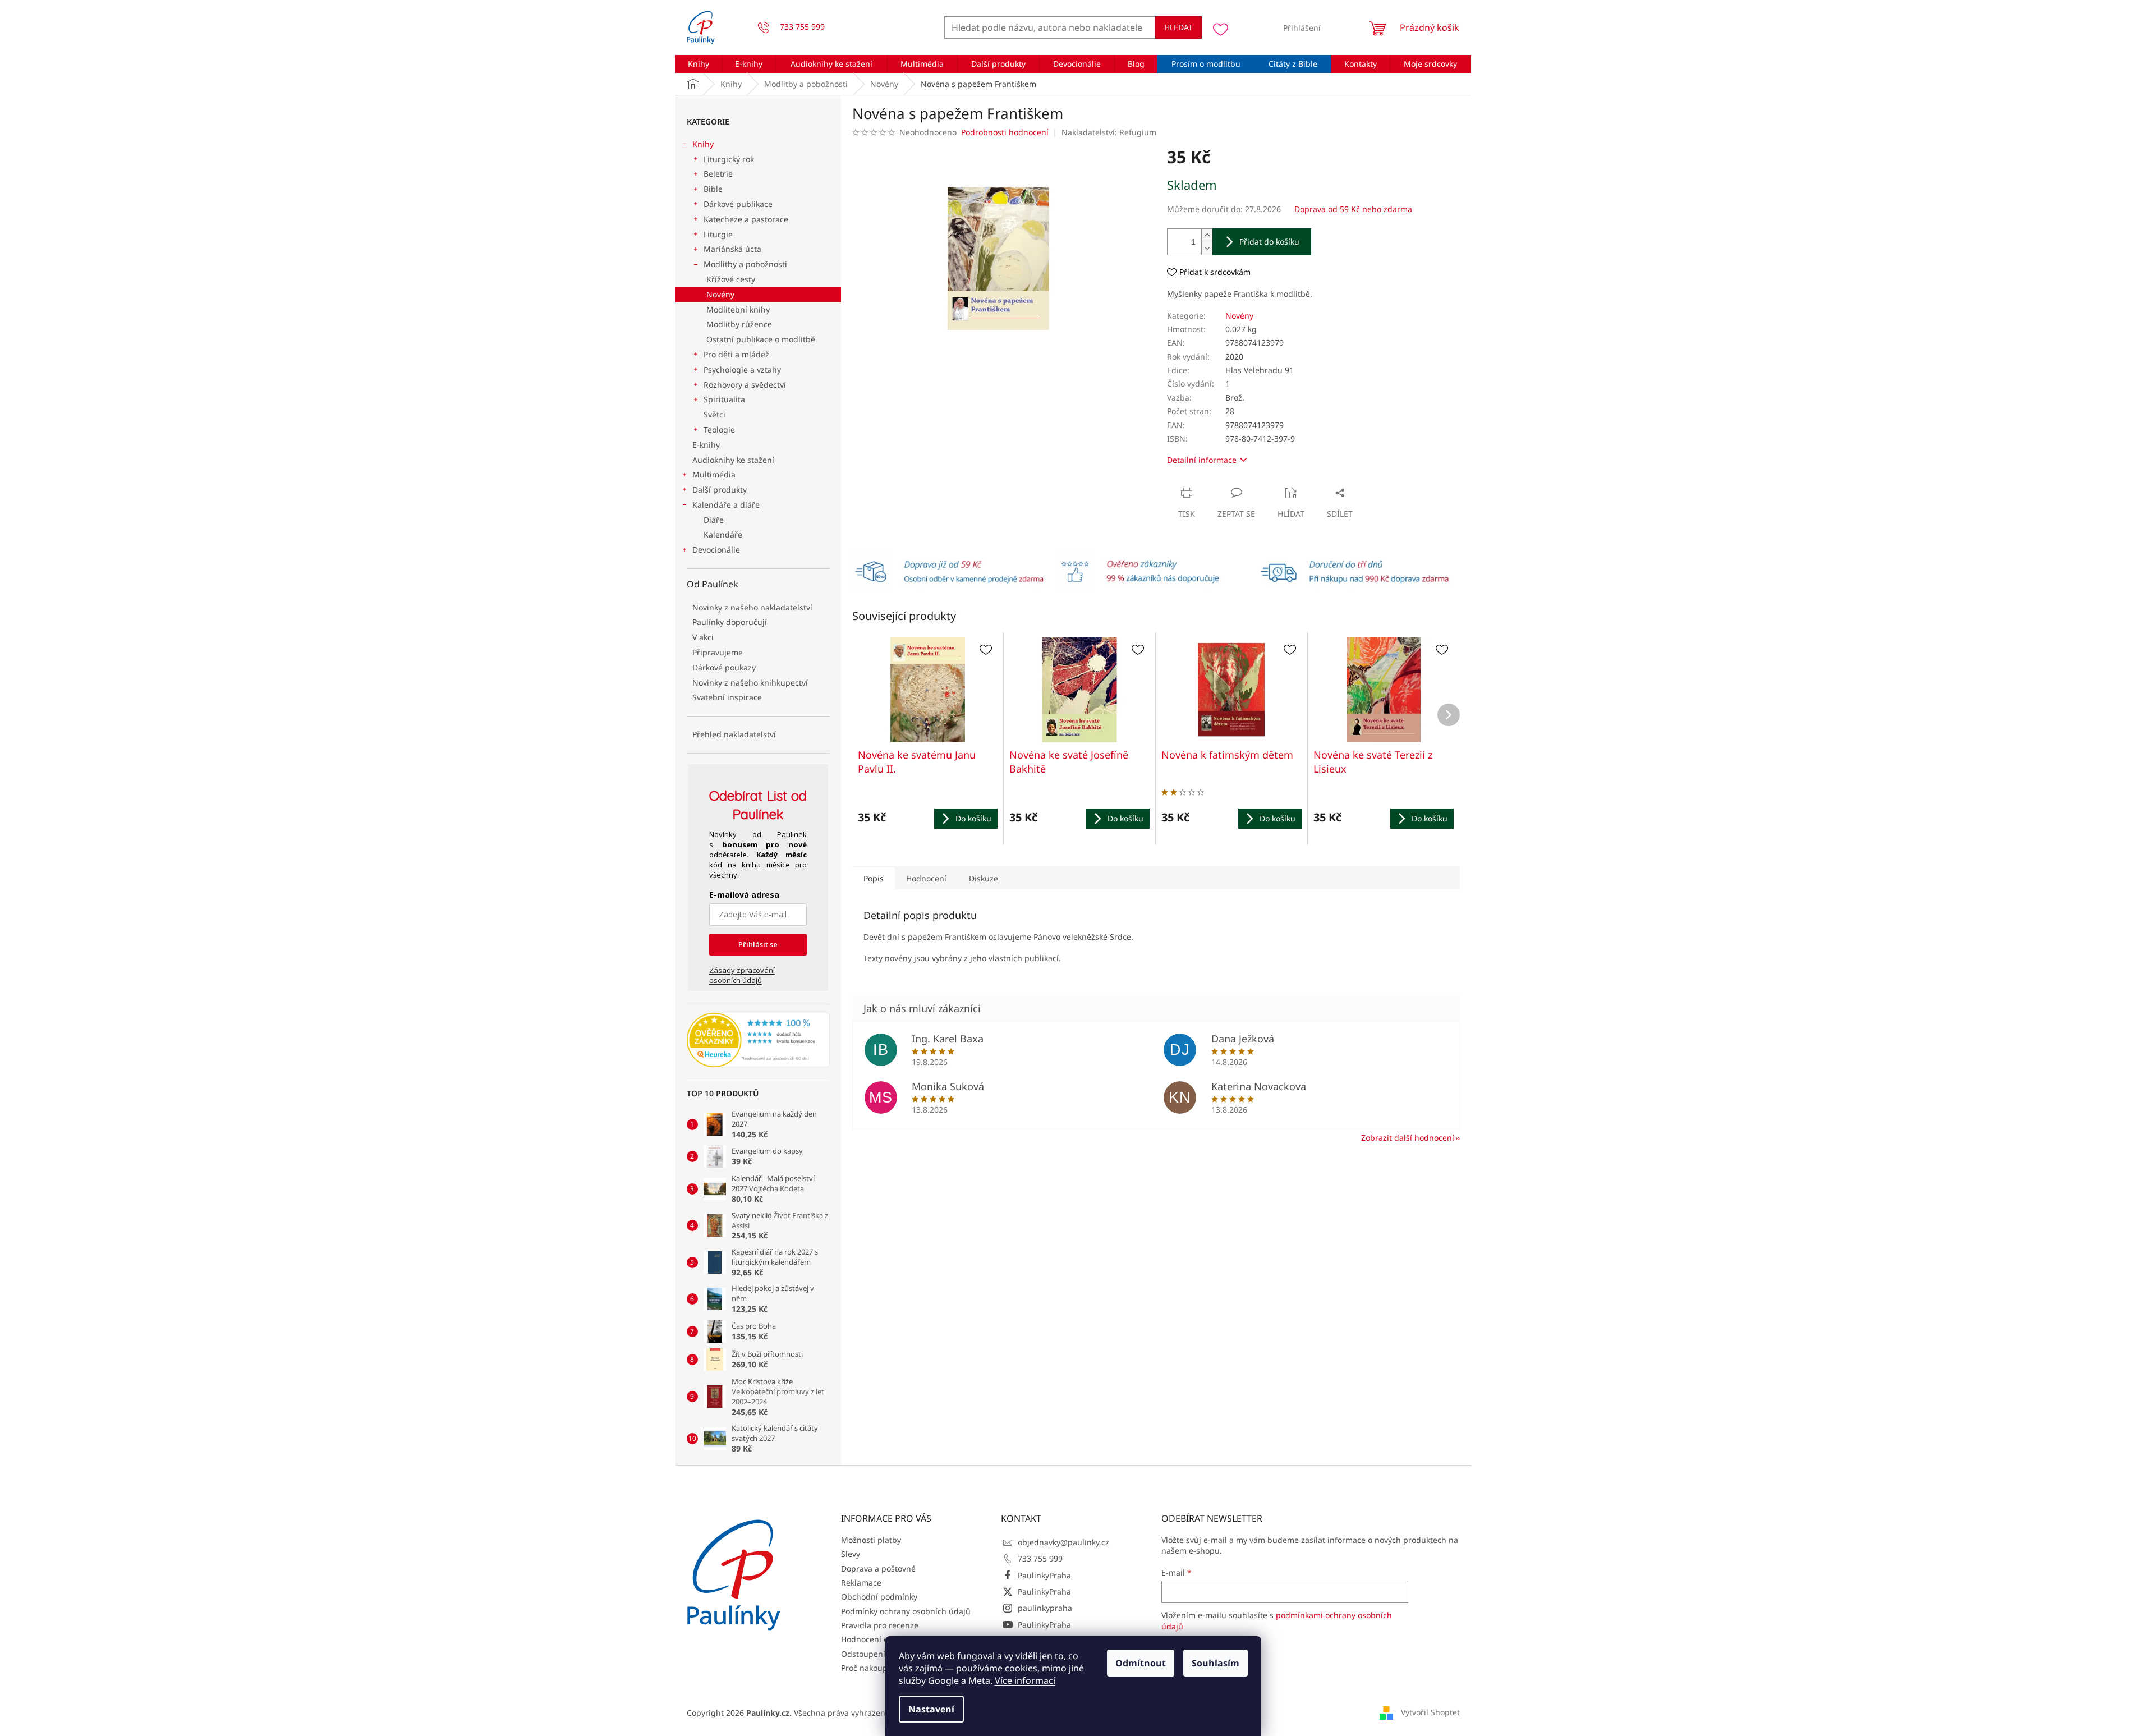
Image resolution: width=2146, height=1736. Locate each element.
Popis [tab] (874, 878)
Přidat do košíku (1269, 242)
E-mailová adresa (744, 895)
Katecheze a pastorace (746, 219)
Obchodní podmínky (879, 1597)
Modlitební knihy (738, 309)
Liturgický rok (729, 159)
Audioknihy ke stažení (733, 460)
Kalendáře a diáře (726, 505)
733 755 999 (1040, 1558)
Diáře (714, 520)
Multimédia (714, 474)
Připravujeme (718, 652)
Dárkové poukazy (724, 667)
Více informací (1025, 1680)
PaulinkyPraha (1044, 1575)
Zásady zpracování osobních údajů (742, 975)
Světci (714, 414)
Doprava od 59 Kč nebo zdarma (1353, 209)
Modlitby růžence (739, 324)
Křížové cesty (731, 279)
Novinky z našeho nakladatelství (752, 607)
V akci (703, 637)
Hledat (1178, 27)
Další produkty (720, 490)
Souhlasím (1216, 1663)
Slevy (851, 1554)
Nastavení (931, 1709)
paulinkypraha (1045, 1608)
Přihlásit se (758, 944)
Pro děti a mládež (736, 354)
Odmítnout (1141, 1663)
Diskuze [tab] (984, 878)
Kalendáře (723, 534)
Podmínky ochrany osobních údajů (906, 1611)
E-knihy (706, 445)
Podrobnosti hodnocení (1005, 132)
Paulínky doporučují (730, 622)
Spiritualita (724, 399)
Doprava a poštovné (878, 1569)
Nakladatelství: (1109, 132)
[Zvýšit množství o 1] (1207, 235)
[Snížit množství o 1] (1207, 248)
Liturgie (718, 234)
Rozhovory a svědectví (745, 385)
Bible (713, 189)
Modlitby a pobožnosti (745, 264)
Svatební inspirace (727, 697)
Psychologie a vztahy (742, 369)
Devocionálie (716, 550)
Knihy (703, 144)
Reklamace (861, 1583)
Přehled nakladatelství (734, 734)
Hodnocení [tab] (926, 878)
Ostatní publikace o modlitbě (761, 339)
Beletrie (718, 174)
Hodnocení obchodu (879, 1639)
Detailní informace (1202, 460)
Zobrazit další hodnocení (1408, 1138)
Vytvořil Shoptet (1430, 1712)
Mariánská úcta (732, 249)
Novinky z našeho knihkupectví (750, 683)
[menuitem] (699, 64)
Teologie (719, 430)
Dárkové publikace (738, 204)
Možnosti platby (871, 1540)
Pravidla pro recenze (880, 1625)
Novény (720, 294)
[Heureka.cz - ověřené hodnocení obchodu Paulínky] (758, 1040)
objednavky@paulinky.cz (1063, 1542)
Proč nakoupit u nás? (880, 1668)
